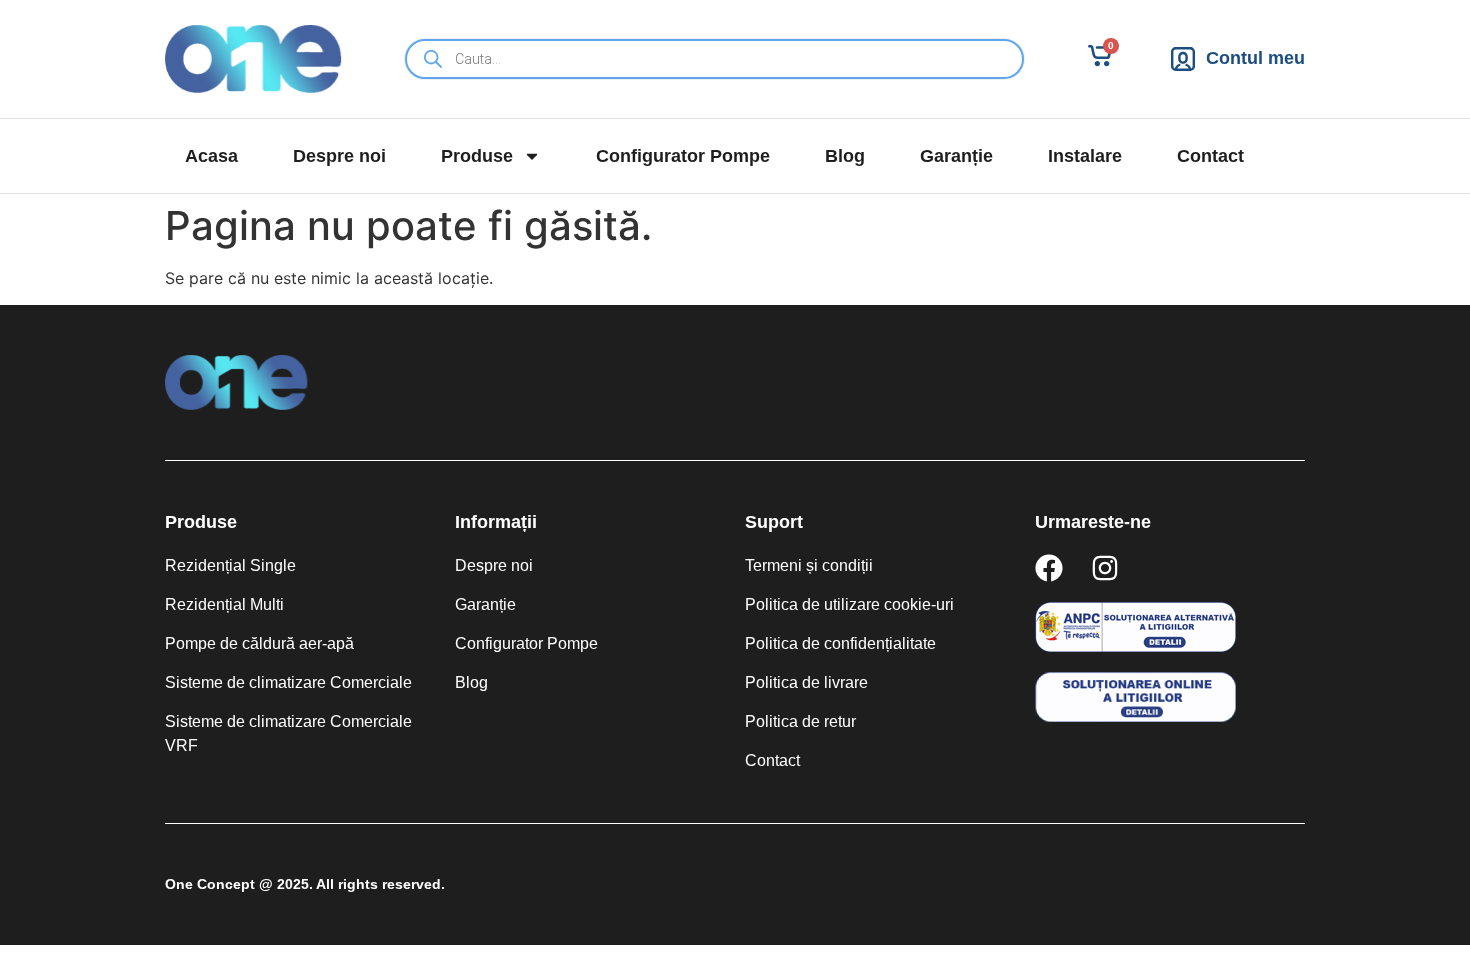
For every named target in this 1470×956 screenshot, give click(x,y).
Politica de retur (800, 721)
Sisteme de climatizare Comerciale (288, 682)
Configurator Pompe (683, 156)
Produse (477, 156)
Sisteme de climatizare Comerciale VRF (288, 733)
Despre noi (339, 156)
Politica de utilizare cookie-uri (849, 604)
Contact (1210, 156)
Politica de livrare (806, 682)
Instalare (1085, 156)
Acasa (211, 156)
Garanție (956, 156)
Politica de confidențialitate (840, 643)
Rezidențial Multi (224, 604)
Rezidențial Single (230, 565)
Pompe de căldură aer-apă (259, 643)
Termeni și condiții (809, 565)
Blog (845, 156)
